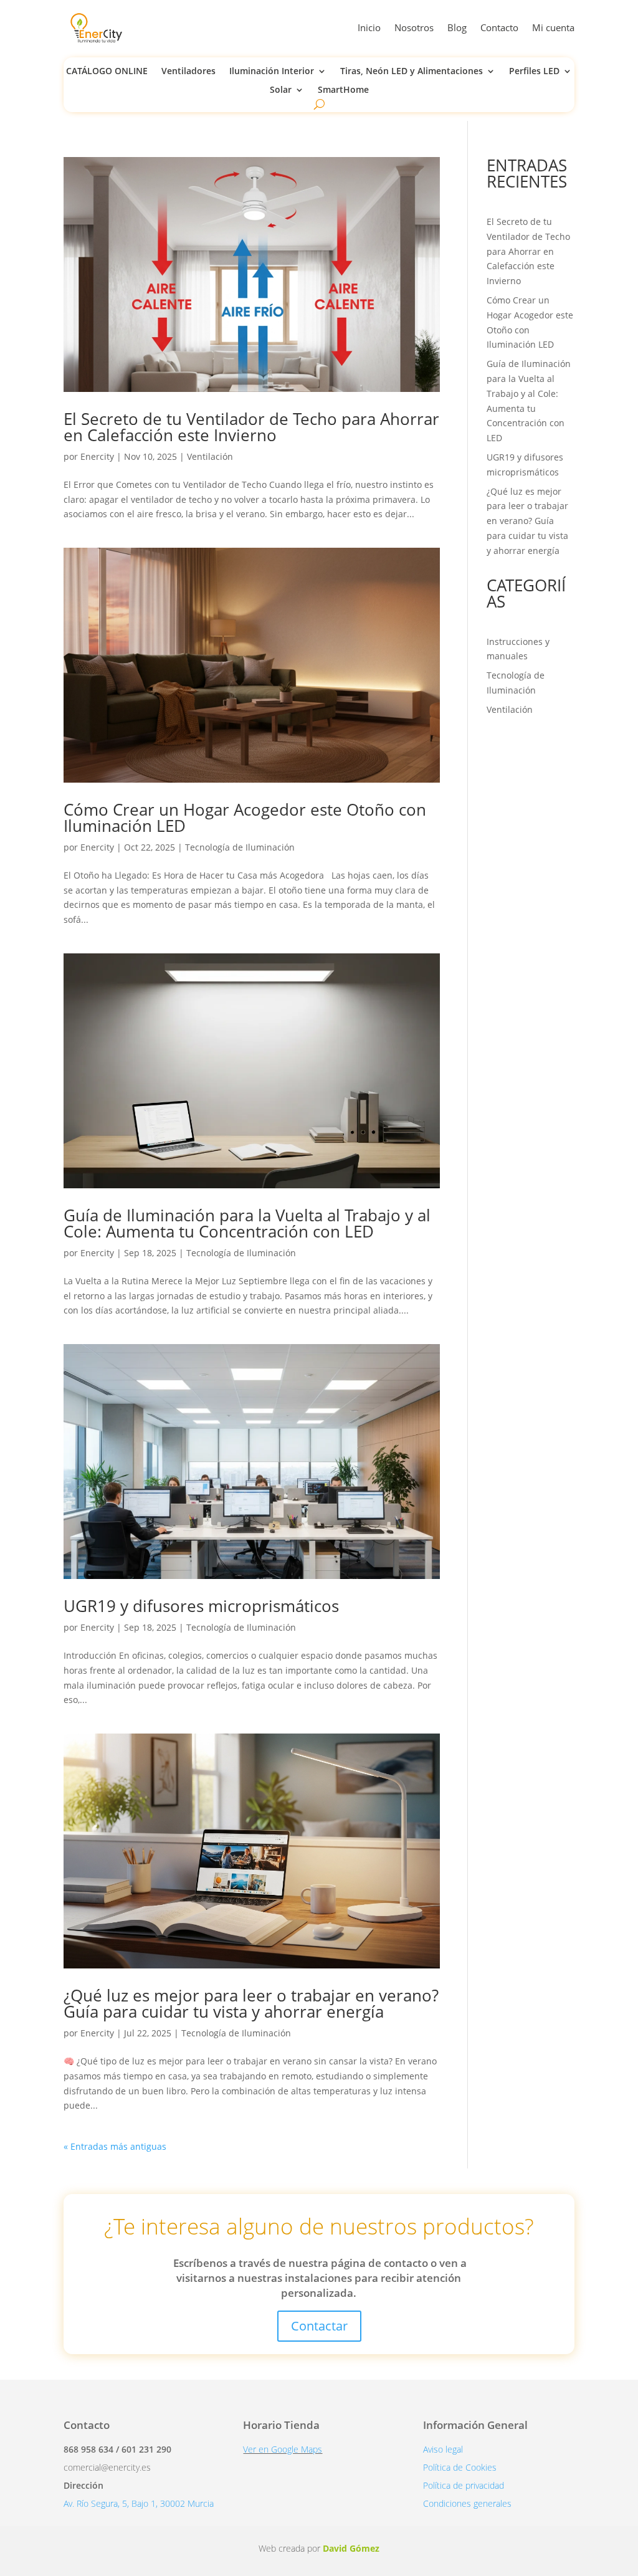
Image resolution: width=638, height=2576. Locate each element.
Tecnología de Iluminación (240, 847)
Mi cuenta (553, 27)
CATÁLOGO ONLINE (107, 72)
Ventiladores (188, 72)
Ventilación (210, 456)
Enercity (97, 456)
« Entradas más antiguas (115, 2146)
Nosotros (414, 27)
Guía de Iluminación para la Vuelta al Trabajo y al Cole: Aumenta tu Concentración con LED (247, 1223)
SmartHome (343, 90)
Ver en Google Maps (283, 2449)
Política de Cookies (460, 2467)
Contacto (499, 27)
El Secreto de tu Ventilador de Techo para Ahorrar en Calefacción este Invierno (251, 427)
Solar (281, 90)
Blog (457, 27)
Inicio (369, 27)
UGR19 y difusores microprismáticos (201, 1606)
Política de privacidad (464, 2485)
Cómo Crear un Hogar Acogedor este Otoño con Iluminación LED (245, 818)
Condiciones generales (467, 2503)
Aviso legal (443, 2449)
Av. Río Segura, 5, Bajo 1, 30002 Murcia (139, 2503)
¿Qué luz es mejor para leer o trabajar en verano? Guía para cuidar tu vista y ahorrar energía (251, 2003)
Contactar (319, 2326)
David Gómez (351, 2548)
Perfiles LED (534, 72)
